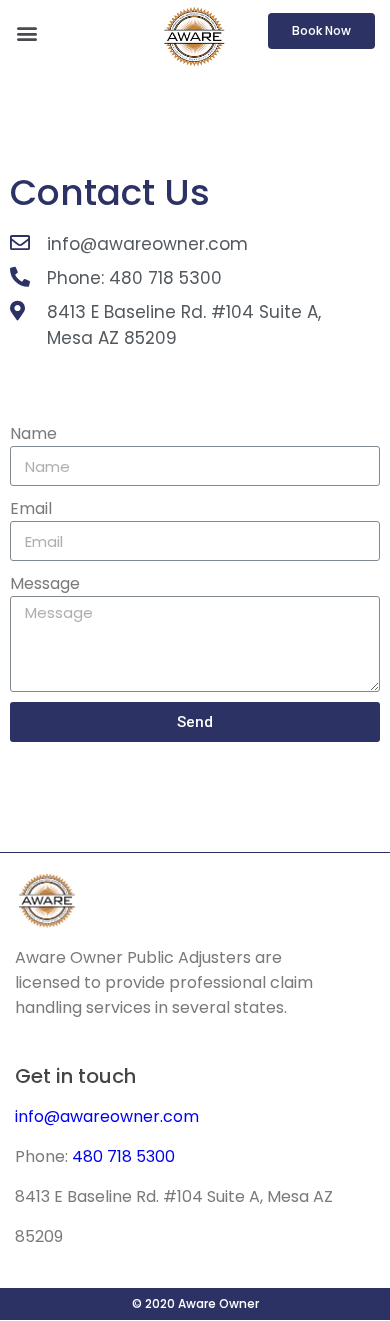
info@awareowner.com (107, 1116)
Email (31, 508)
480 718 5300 (123, 1156)
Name (33, 433)
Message (45, 583)
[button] (26, 32)
